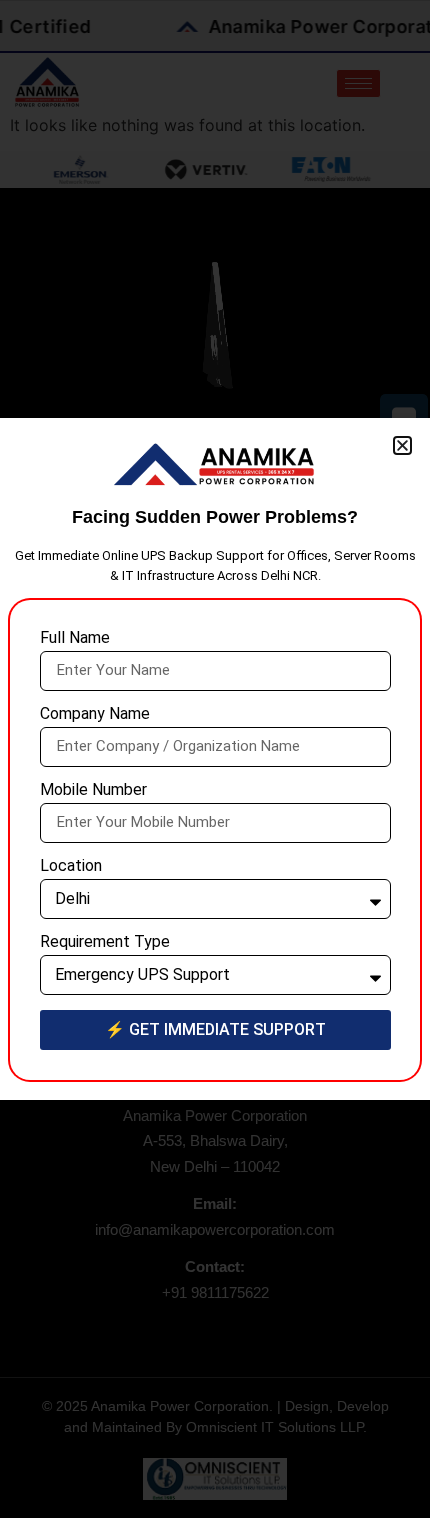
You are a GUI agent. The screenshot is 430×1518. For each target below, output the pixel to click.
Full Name (75, 638)
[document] (215, 759)
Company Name (95, 714)
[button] (402, 445)
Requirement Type (105, 942)
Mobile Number (93, 790)
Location (71, 866)
